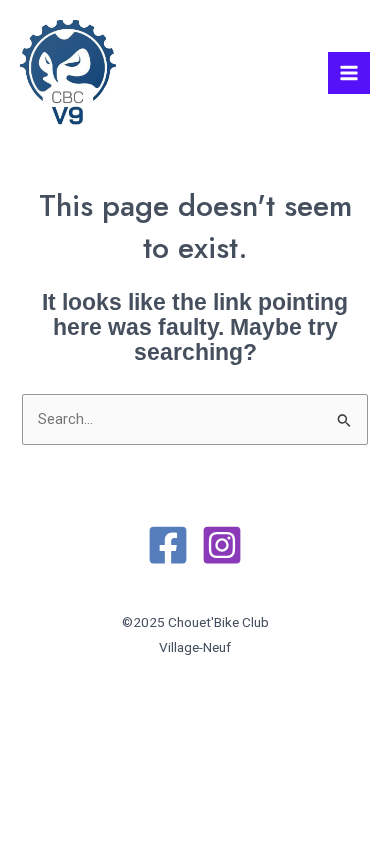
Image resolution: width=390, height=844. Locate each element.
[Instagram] (222, 545)
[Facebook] (168, 545)
